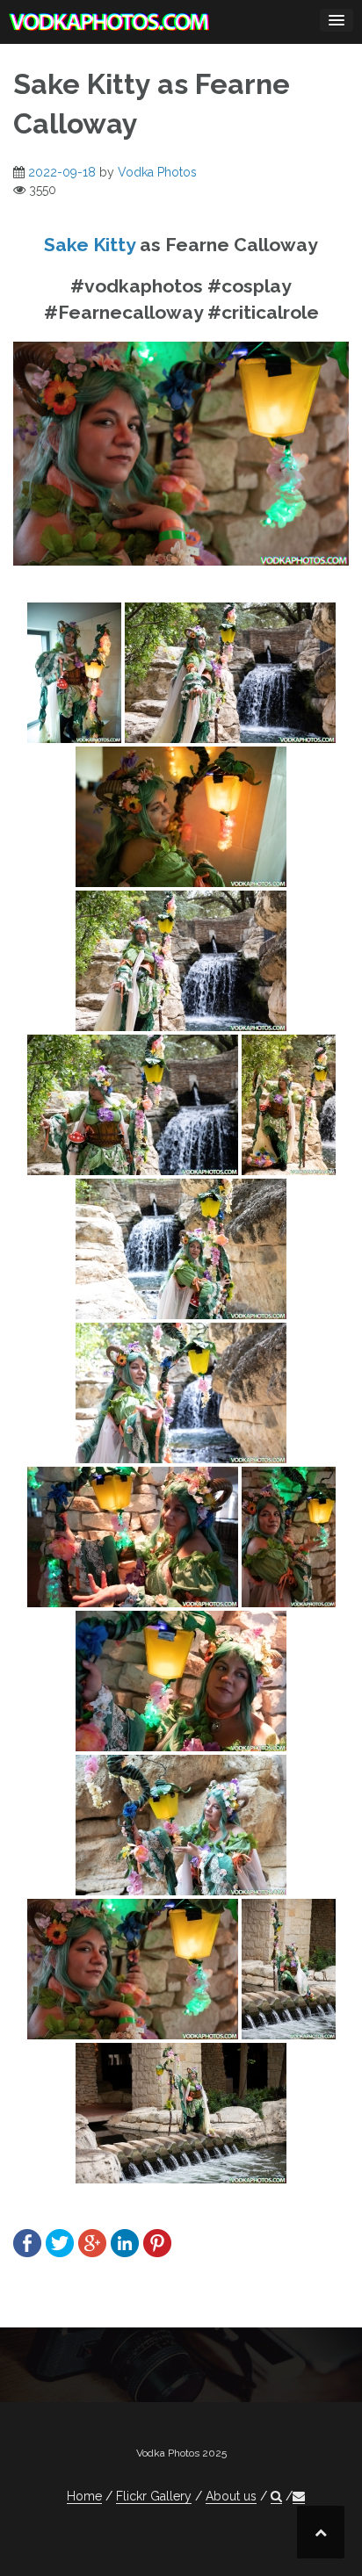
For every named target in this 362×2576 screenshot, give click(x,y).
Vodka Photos (157, 172)
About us (231, 2496)
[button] (276, 2497)
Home (84, 2496)
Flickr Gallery (154, 2496)
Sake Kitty (90, 245)
